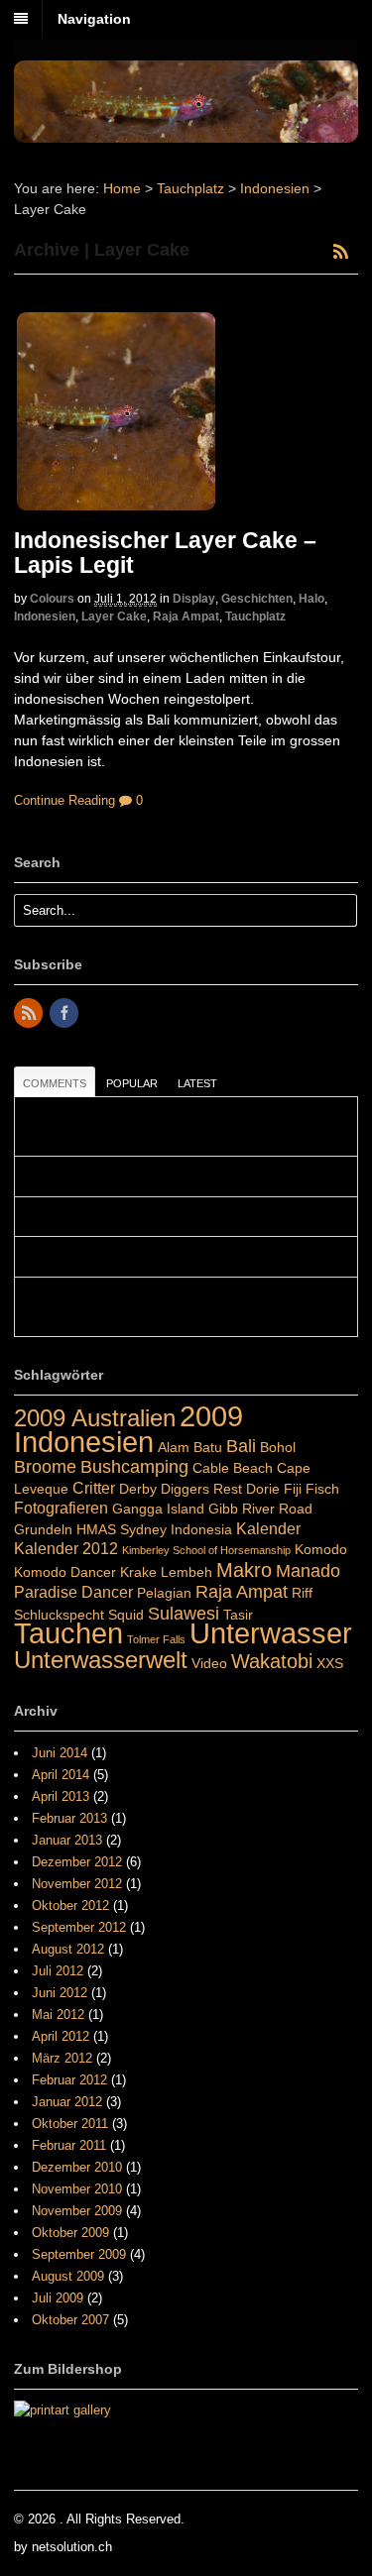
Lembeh (186, 1572)
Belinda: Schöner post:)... (96, 1257)
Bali (241, 1446)
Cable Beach (233, 1468)
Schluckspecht (59, 1615)
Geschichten (257, 599)
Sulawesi (184, 1613)
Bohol (278, 1447)
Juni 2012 (60, 1993)
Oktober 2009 (70, 2233)
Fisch (322, 1489)
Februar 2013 (69, 1818)
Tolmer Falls (156, 1639)
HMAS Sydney (122, 1529)
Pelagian (164, 1593)
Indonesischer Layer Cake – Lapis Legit (165, 553)
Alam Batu (190, 1447)
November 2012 (77, 1884)
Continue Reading (64, 800)
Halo (311, 599)
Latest (197, 1083)
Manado (308, 1570)
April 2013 (61, 1796)
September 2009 (79, 2254)
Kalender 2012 (66, 1548)
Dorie (263, 1489)
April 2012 (61, 2036)
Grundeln (43, 1529)
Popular (132, 1083)
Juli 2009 (58, 2298)
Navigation (94, 19)
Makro (244, 1570)
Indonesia (201, 1529)
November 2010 (77, 2189)
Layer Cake (114, 616)
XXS (330, 1663)
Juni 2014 (60, 1753)
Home (122, 188)
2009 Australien (95, 1418)
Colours (52, 599)
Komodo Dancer (65, 1572)
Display (194, 599)
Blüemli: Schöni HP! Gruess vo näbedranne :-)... (159, 1176)
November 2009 (77, 2211)
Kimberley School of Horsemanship (206, 1550)
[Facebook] (65, 1014)
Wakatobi (272, 1661)
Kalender (268, 1528)
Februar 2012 (69, 2080)
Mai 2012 (58, 2015)
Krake (138, 1572)
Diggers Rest (201, 1489)
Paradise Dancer (73, 1592)
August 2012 (68, 1949)
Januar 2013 (67, 1840)
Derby (138, 1489)
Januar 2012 (67, 2102)
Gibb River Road (260, 1509)
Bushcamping (134, 1466)
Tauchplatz (190, 188)
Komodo (321, 1549)
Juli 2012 (58, 1971)
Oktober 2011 (70, 2124)
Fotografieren (61, 1508)
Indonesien (275, 188)
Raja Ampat (186, 616)
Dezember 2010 (77, 2167)
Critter (94, 1488)
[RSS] (30, 1014)
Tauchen (68, 1633)
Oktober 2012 (70, 1905)
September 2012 (79, 1927)
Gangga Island (158, 1509)
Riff (302, 1593)
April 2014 (61, 1775)
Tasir (238, 1615)
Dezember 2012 (77, 1862)
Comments (55, 1083)
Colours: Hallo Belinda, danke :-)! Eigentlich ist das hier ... (186, 1217)
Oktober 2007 (70, 2320)
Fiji (293, 1489)
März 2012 (62, 2058)
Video (209, 1663)
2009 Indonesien (128, 1429)
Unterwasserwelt (101, 1660)
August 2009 (68, 2276)
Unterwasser (271, 1633)
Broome (45, 1466)
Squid (126, 1615)
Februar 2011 (69, 2145)
